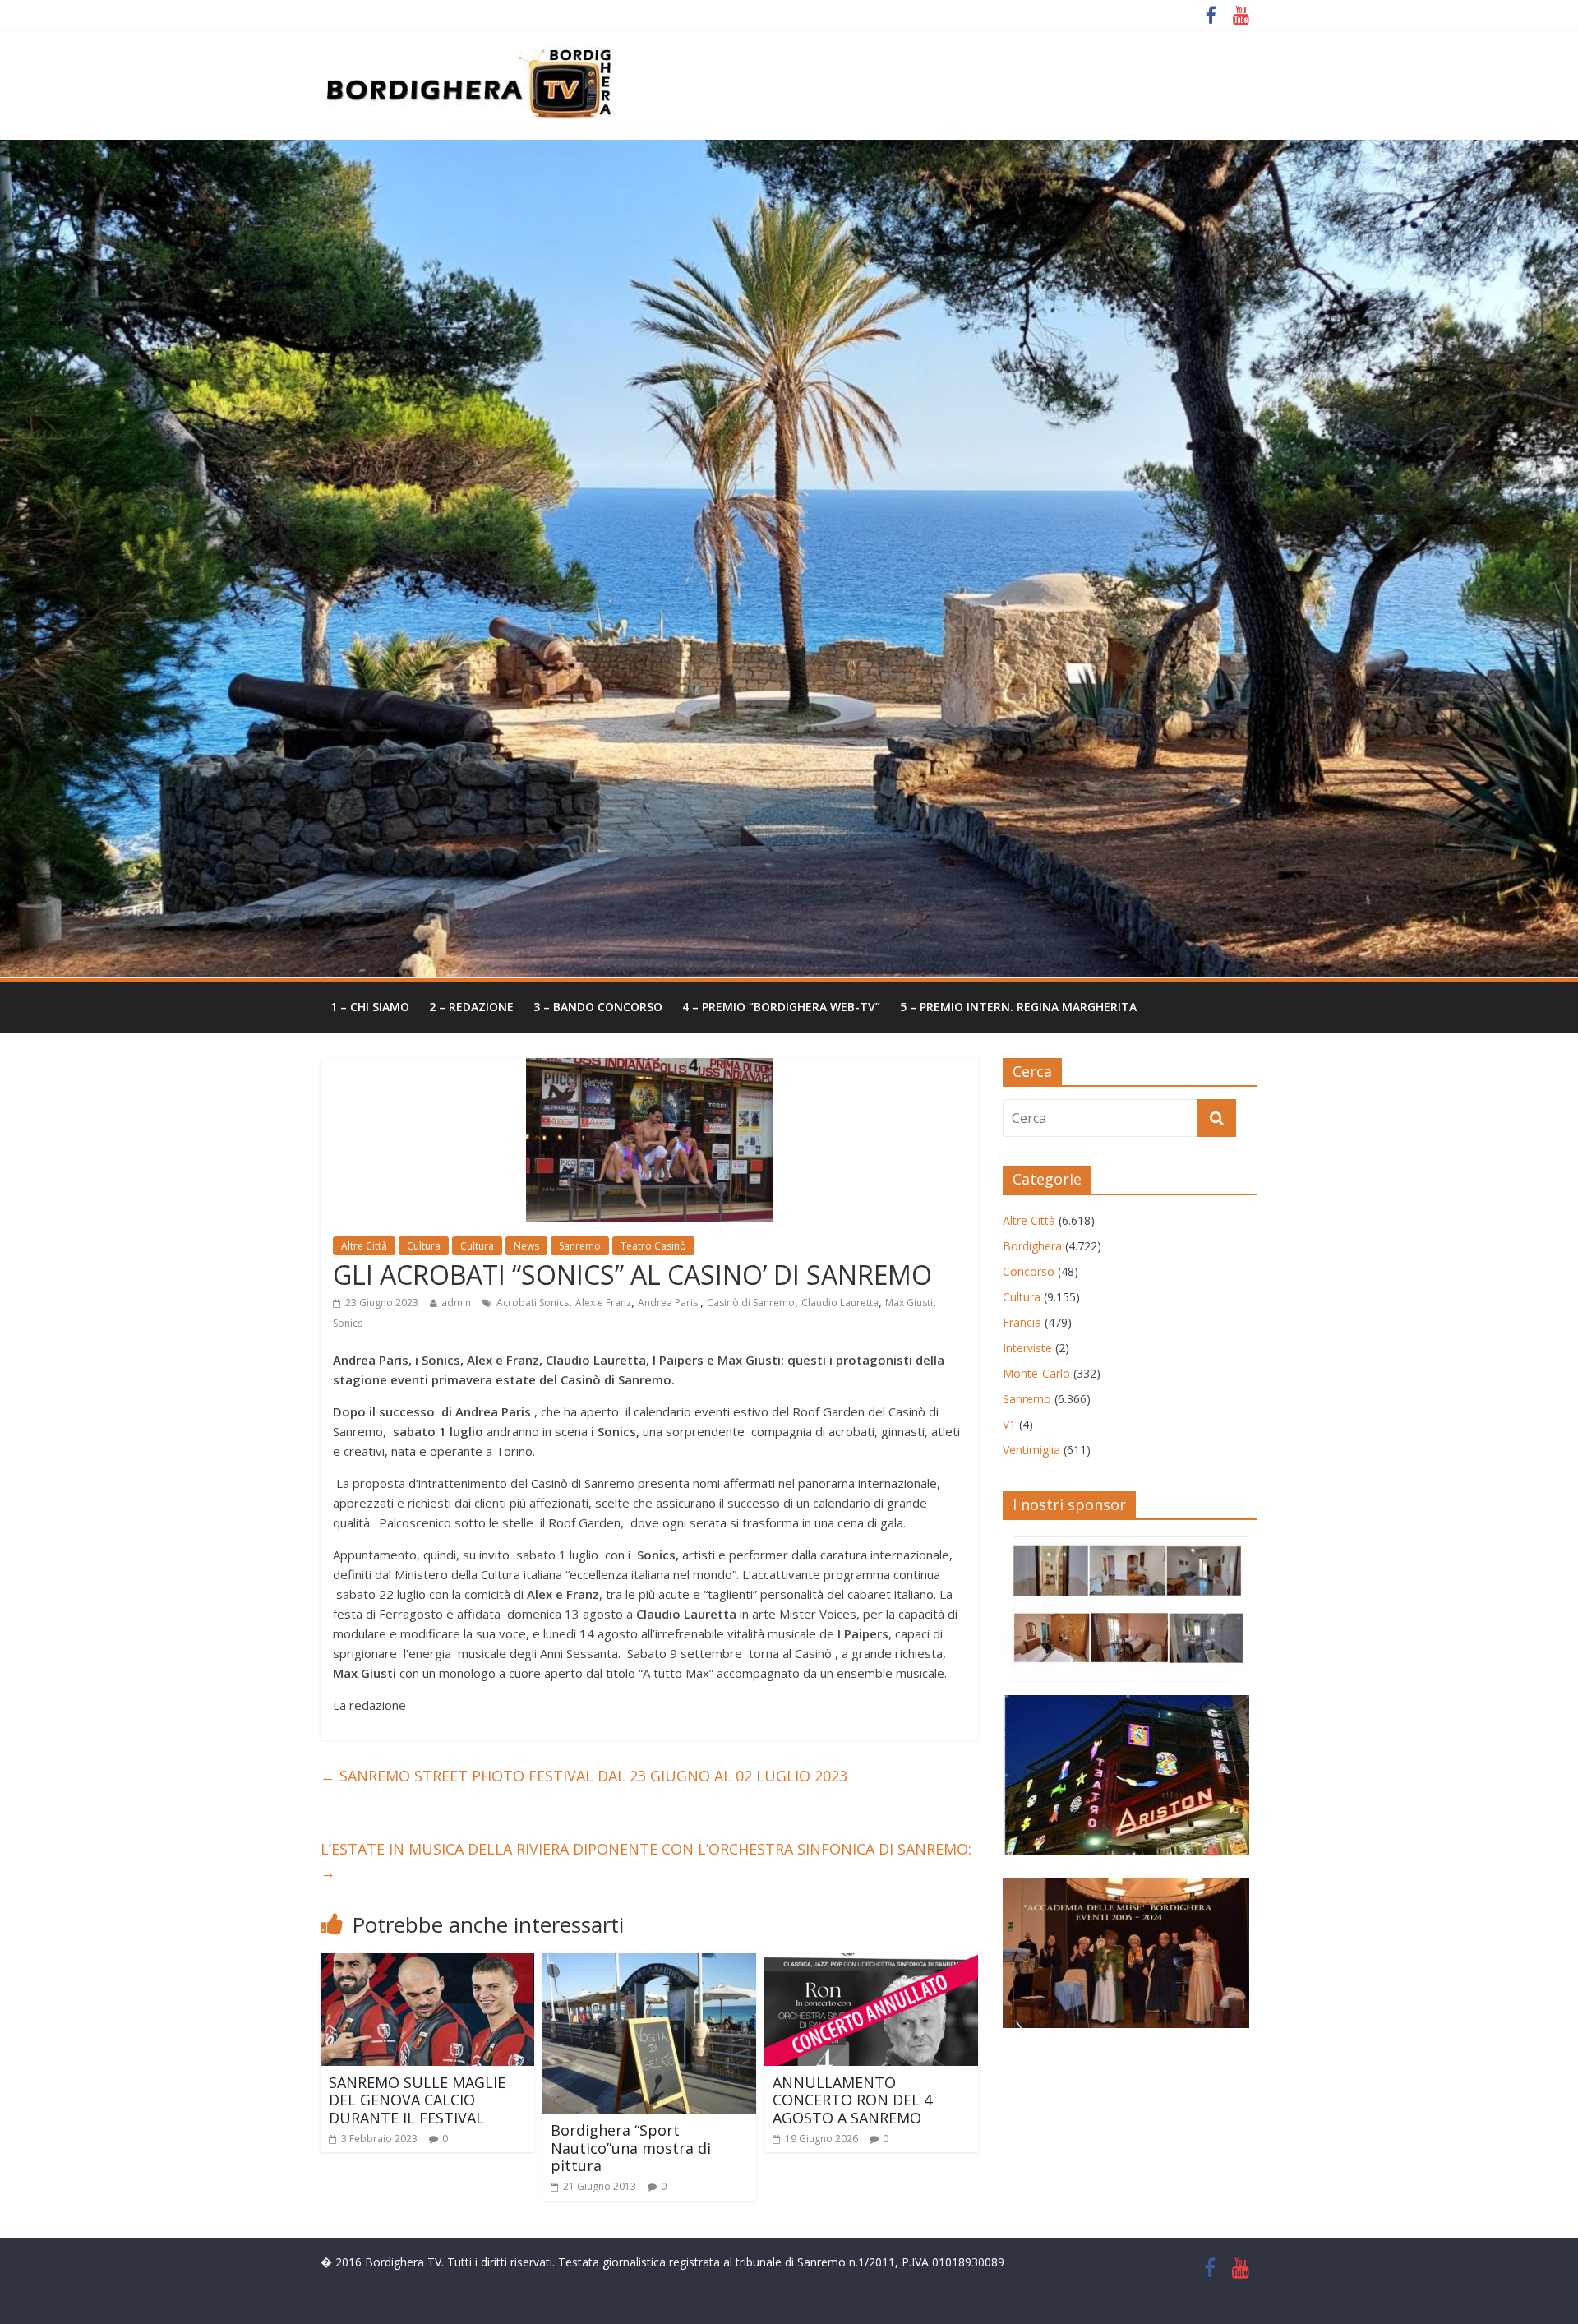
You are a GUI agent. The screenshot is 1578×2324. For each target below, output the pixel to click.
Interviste (1027, 1348)
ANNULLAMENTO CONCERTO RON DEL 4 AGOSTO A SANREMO (852, 2100)
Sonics (348, 1323)
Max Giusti (909, 1303)
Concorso (1029, 1271)
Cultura (424, 1246)
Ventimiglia (1031, 1450)
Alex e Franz (603, 1303)
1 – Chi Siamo (370, 1007)
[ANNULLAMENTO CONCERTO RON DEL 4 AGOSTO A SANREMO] (871, 1963)
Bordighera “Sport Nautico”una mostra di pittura (631, 2148)
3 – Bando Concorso (598, 1007)
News (526, 1246)
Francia (1022, 1322)
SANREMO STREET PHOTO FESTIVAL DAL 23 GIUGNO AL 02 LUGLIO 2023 (584, 1776)
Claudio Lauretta (840, 1303)
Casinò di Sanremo (751, 1303)
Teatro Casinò (653, 1246)
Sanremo (580, 1246)
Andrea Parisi (669, 1303)
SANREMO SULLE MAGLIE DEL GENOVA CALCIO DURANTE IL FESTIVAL (417, 2100)
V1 (1009, 1424)
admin (456, 1303)
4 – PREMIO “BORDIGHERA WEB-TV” (781, 1007)
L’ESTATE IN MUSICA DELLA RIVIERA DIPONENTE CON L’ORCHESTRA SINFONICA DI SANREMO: (646, 1861)
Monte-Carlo (1036, 1373)
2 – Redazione (471, 1007)
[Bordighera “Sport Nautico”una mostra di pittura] (649, 1963)
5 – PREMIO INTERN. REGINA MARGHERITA (1018, 1007)
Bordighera (1032, 1246)
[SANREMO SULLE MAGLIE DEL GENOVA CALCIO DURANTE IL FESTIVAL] (427, 1963)
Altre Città (364, 1246)
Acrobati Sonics (533, 1303)
